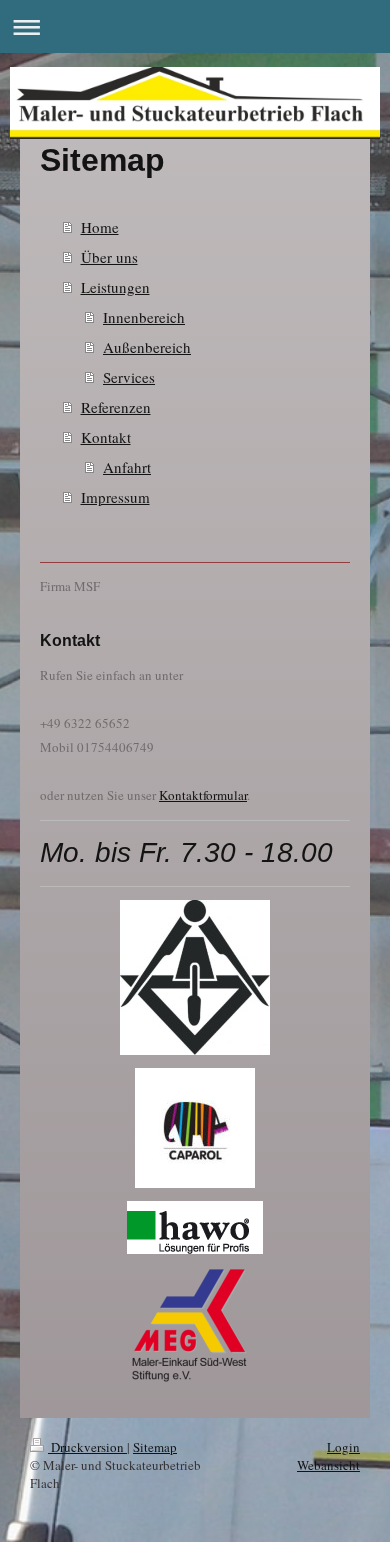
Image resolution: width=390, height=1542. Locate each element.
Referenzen (116, 407)
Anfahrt (127, 467)
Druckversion (87, 1447)
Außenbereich (147, 347)
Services (129, 377)
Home (100, 227)
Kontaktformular (203, 795)
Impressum (115, 497)
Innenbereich (144, 317)
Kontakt (106, 437)
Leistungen (115, 287)
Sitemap (155, 1447)
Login (343, 1447)
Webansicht (328, 1465)
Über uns (109, 257)
